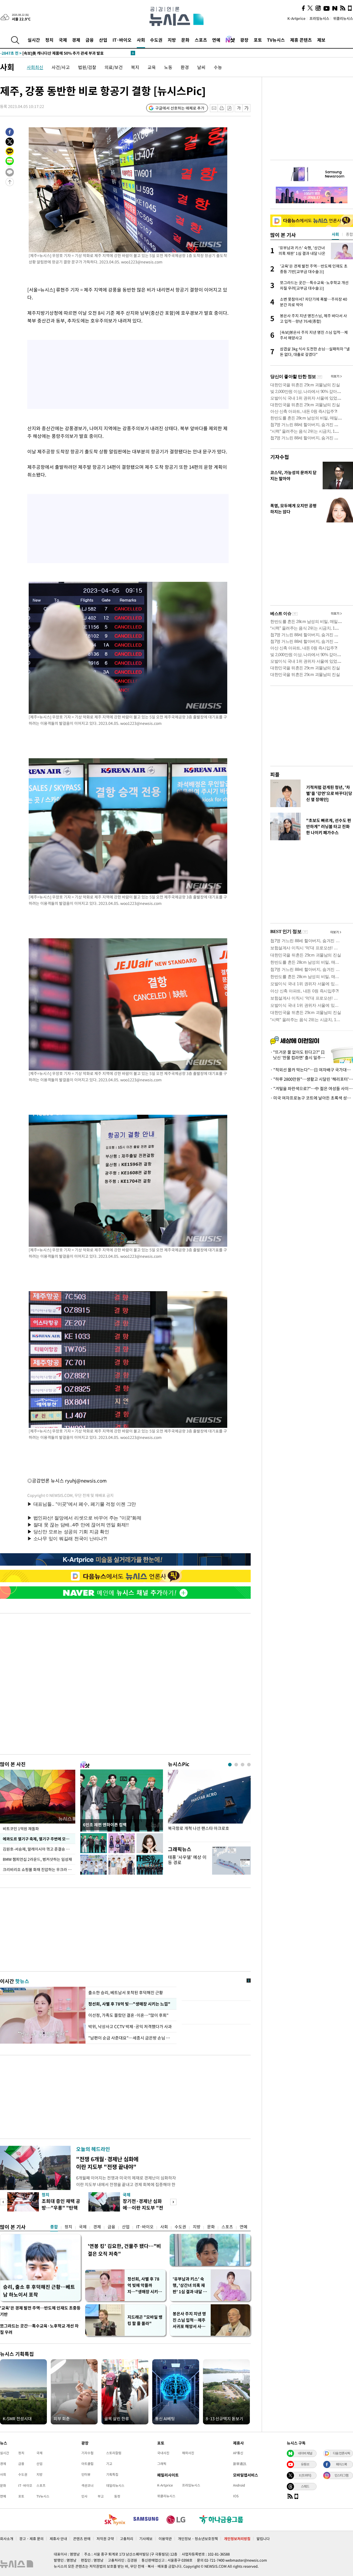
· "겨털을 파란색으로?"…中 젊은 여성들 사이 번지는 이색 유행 (312, 1088)
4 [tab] (249, 1765)
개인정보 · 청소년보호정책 (198, 2539)
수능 (218, 67)
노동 (168, 67)
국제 (63, 40)
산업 (103, 40)
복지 (135, 67)
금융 (90, 40)
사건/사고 (61, 67)
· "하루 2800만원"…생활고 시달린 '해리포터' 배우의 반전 (312, 1079)
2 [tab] (236, 1765)
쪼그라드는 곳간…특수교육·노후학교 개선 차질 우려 (39, 2329)
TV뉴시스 (276, 40)
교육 (152, 67)
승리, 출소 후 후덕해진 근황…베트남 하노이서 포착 (39, 2291)
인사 (84, 2496)
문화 (185, 40)
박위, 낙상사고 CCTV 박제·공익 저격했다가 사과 (130, 2027)
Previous (3, 2202)
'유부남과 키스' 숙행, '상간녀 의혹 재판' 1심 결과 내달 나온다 (190, 2285)
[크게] (247, 108)
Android (239, 2485)
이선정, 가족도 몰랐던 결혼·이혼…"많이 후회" (129, 2015)
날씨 (201, 67)
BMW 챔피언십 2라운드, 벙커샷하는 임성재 (37, 1859)
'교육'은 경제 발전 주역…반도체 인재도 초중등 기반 (40, 2311)
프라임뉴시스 (319, 18)
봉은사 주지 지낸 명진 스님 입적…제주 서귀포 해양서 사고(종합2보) (189, 2320)
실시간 (34, 40)
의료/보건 (114, 67)
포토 (258, 40)
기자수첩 (280, 457)
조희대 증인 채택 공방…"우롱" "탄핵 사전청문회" (61, 2208)
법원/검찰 (87, 67)
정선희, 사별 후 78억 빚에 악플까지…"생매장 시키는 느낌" (145, 2285)
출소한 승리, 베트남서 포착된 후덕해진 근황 (126, 1993)
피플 (275, 774)
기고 (109, 2464)
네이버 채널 (305, 2453)
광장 (244, 40)
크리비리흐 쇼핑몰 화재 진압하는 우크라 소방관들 (39, 1869)
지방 (172, 40)
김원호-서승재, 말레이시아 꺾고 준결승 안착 (38, 1849)
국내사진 (163, 2453)
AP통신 (238, 2453)
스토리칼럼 (114, 2453)
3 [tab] (243, 1765)
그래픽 (162, 2464)
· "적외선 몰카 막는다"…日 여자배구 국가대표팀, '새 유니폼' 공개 (312, 1070)
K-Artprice (296, 18)
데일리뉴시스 (115, 2485)
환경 (185, 67)
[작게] (239, 108)
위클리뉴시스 (343, 18)
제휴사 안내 (58, 2539)
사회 (141, 40)
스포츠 (201, 40)
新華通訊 (240, 2464)
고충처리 (127, 2539)
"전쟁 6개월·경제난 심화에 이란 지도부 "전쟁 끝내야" (107, 2163)
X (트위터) (305, 2475)
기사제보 (146, 2539)
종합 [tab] (349, 234)
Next (173, 2202)
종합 (54, 2227)
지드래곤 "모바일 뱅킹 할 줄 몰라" (145, 2320)
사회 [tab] (335, 234)
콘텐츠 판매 (82, 2539)
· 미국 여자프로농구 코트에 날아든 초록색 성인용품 (312, 1098)
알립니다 (263, 2539)
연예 (216, 40)
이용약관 (165, 2539)
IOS (236, 2496)
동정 (117, 2496)
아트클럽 (87, 2464)
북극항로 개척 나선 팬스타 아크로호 (199, 1828)
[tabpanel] (209, 1804)
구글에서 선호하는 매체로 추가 (180, 108)
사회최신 (35, 67)
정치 (49, 40)
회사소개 (7, 2539)
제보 (321, 40)
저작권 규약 (105, 2539)
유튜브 (305, 2464)
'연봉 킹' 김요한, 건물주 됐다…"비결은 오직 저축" (124, 2250)
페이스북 (341, 2464)
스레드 (305, 2486)
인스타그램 (341, 2475)
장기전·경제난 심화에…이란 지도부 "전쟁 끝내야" (143, 2208)
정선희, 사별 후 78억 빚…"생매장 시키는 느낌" (128, 2004)
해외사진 (188, 2453)
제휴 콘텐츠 (301, 40)
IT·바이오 (122, 40)
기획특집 (112, 2474)
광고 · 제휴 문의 (31, 2539)
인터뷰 (86, 2474)
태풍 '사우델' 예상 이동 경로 (187, 1860)
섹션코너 (87, 2485)
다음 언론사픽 (341, 2453)
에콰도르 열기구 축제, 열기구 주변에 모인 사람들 (39, 1839)
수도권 (156, 40)
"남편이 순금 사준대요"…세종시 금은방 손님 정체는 (131, 2038)
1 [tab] (230, 1765)
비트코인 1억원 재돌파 (21, 1829)
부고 (101, 2496)
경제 (76, 40)
